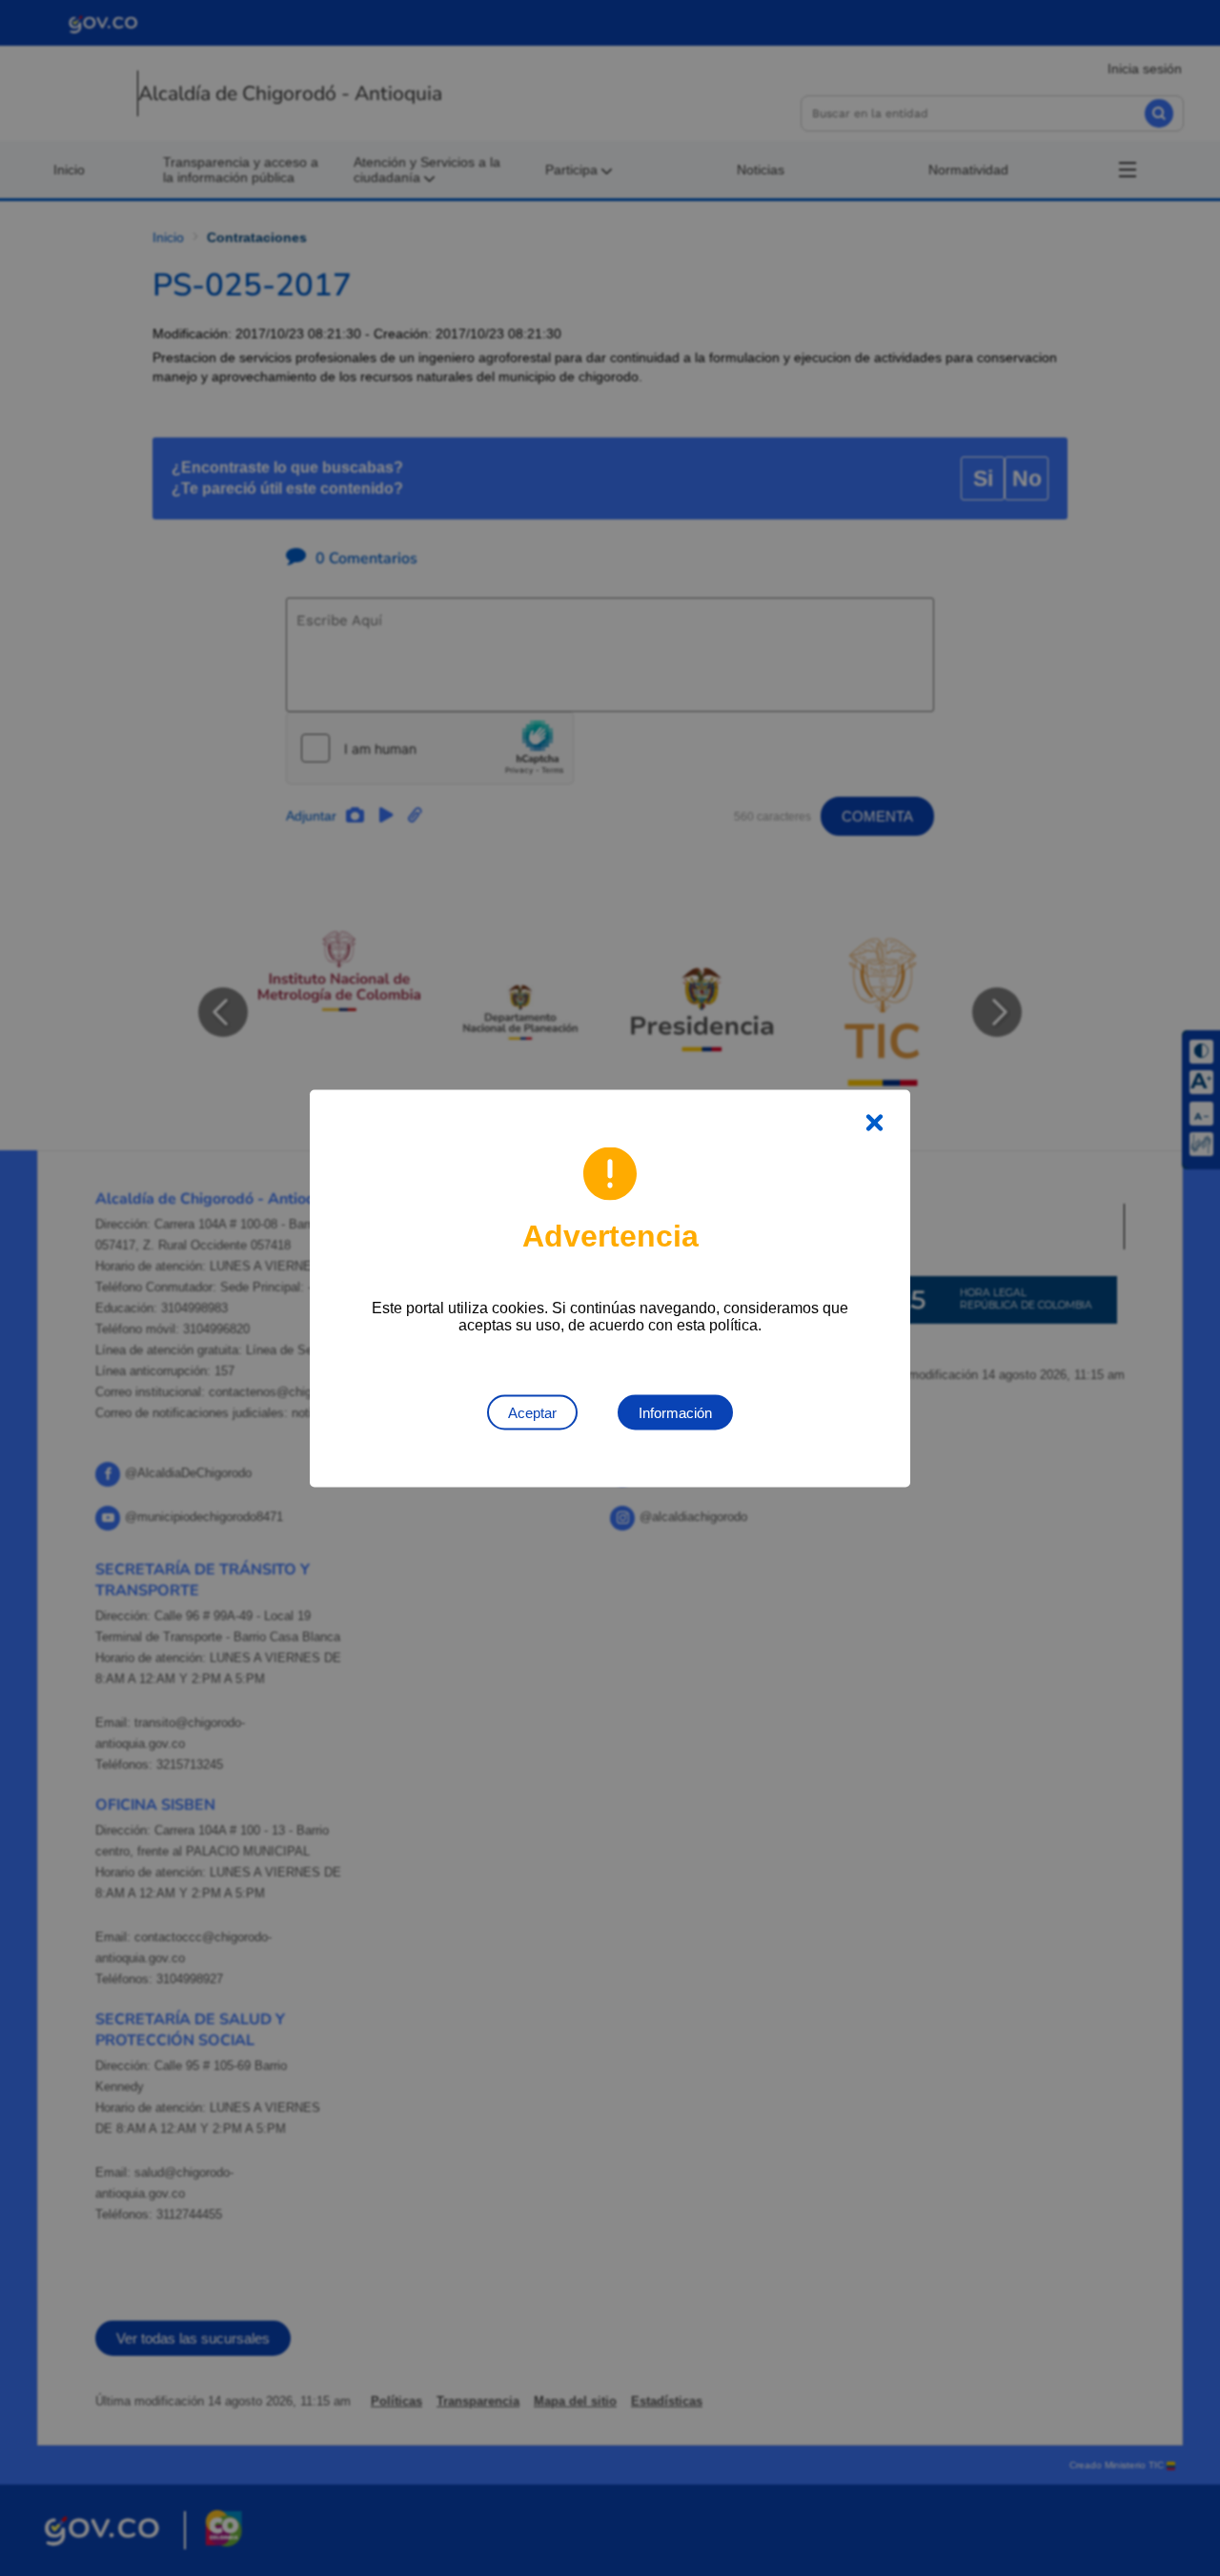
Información (675, 1412)
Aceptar (532, 1412)
